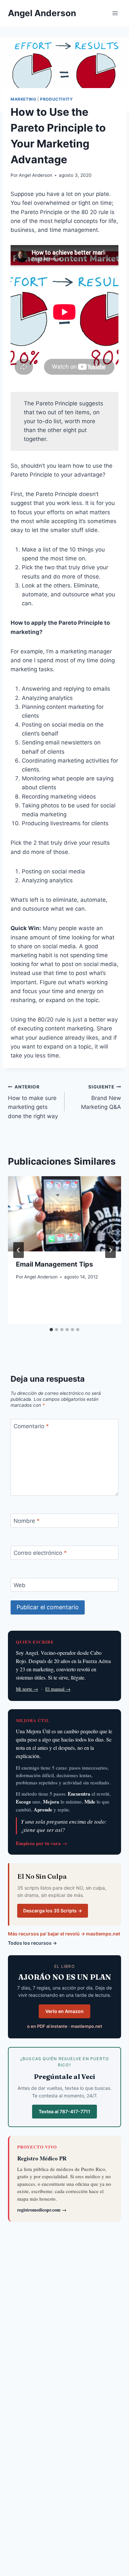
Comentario (31, 1426)
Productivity (56, 99)
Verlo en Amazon (64, 2011)
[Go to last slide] (19, 1250)
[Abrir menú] (115, 13)
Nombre (27, 1521)
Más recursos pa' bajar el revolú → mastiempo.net (64, 1934)
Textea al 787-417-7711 (64, 2111)
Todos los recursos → (32, 1943)
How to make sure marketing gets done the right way (33, 1102)
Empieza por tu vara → (42, 1843)
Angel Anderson (36, 175)
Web (20, 1585)
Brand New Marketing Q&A (101, 1097)
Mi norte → (27, 1689)
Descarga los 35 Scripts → (53, 1911)
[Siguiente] (110, 1250)
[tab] (51, 1330)
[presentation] (64, 1214)
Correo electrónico (40, 1553)
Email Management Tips (54, 1264)
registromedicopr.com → (42, 2210)
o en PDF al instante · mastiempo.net (65, 2026)
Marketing (23, 99)
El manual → (58, 1689)
